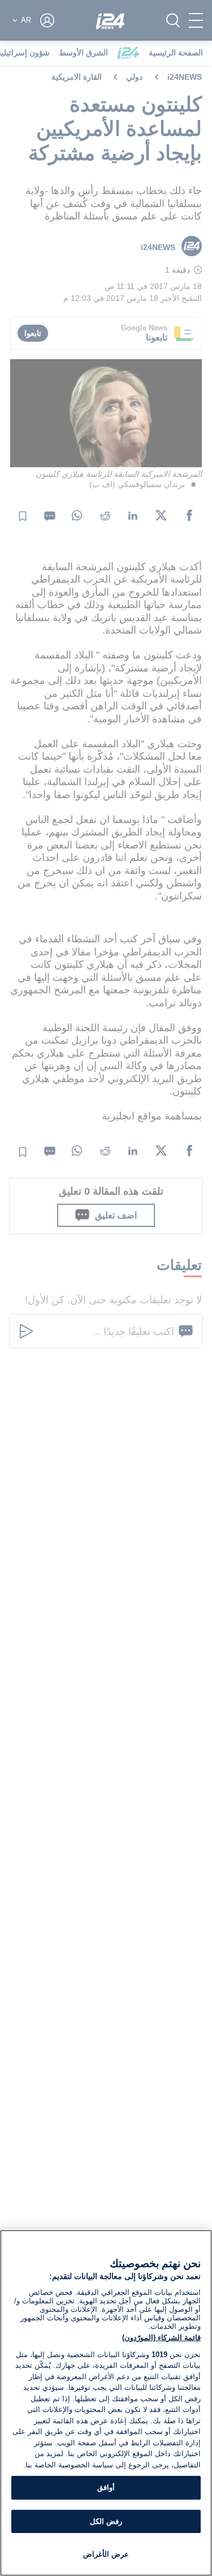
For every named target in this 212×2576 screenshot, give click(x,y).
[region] (106, 2403)
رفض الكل (106, 2521)
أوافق (106, 2487)
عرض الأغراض (106, 2554)
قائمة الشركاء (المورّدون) (161, 2338)
